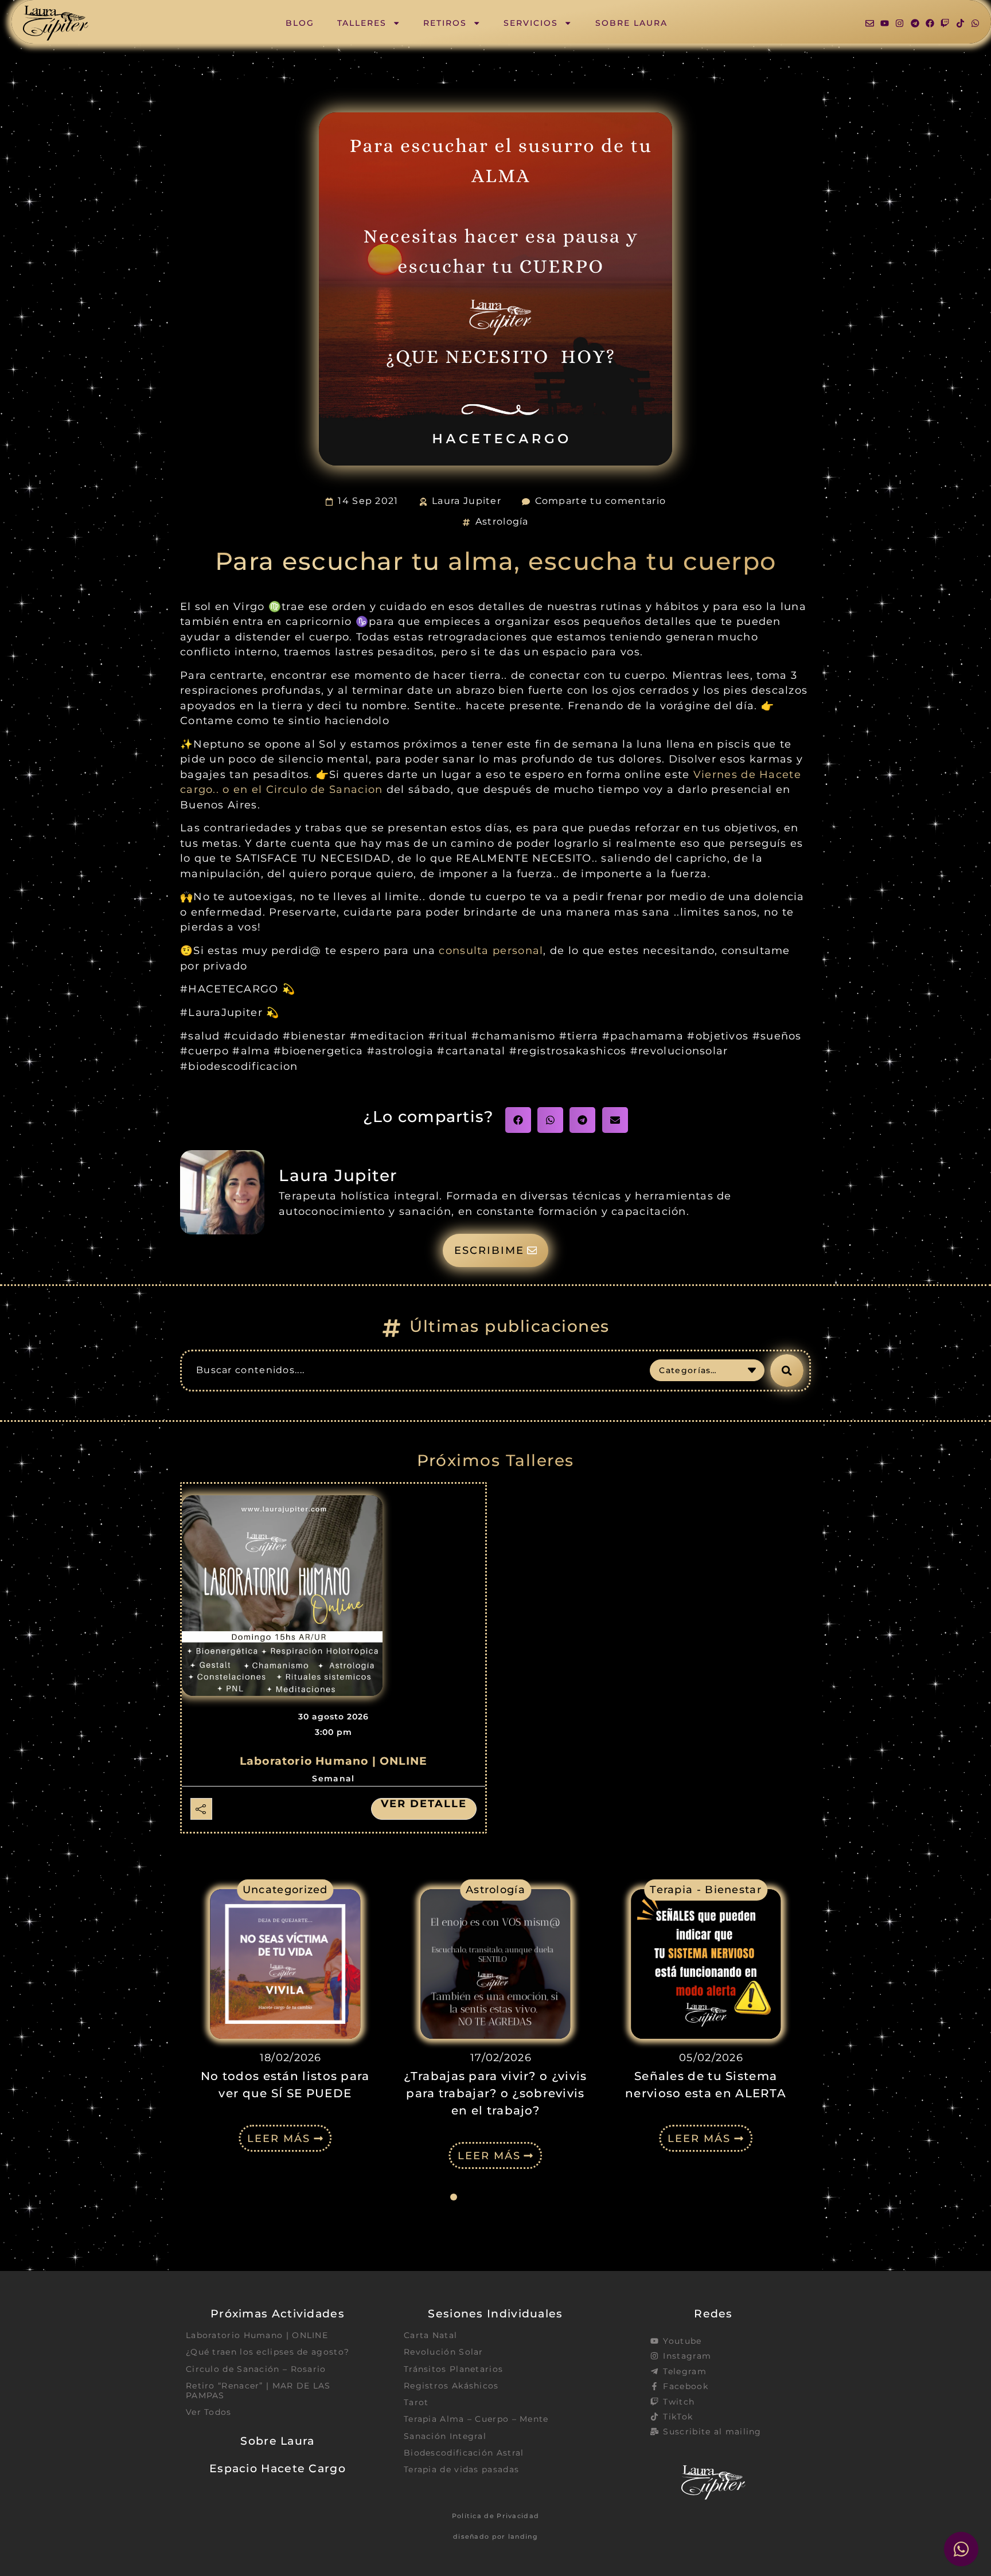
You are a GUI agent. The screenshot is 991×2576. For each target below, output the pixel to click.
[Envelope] (870, 23)
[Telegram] (915, 23)
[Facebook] (930, 23)
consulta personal (491, 950)
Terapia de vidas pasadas (461, 2469)
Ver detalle (424, 1804)
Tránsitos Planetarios (453, 2369)
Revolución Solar (444, 2352)
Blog (300, 23)
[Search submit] (787, 1371)
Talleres (362, 23)
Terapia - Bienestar (706, 1889)
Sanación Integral (445, 2436)
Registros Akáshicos (451, 2386)
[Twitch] (945, 23)
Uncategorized (285, 1889)
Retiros (445, 23)
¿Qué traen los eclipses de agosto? (268, 2352)
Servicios (531, 23)
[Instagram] (900, 23)
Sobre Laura (631, 23)
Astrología (502, 521)
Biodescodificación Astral (464, 2453)
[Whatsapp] (975, 23)
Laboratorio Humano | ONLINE (333, 1761)
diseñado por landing (495, 2536)
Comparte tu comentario (601, 501)
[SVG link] (56, 23)
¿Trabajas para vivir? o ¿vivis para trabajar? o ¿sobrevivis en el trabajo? (495, 2093)
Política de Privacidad (496, 2516)
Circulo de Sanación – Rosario (256, 2369)
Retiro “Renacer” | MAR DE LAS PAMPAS (258, 2391)
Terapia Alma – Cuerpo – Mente (476, 2419)
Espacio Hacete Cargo (278, 2468)
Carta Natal (430, 2335)
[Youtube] (885, 23)
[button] (518, 1120)
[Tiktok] (960, 23)
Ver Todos (209, 2412)
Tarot (416, 2402)
